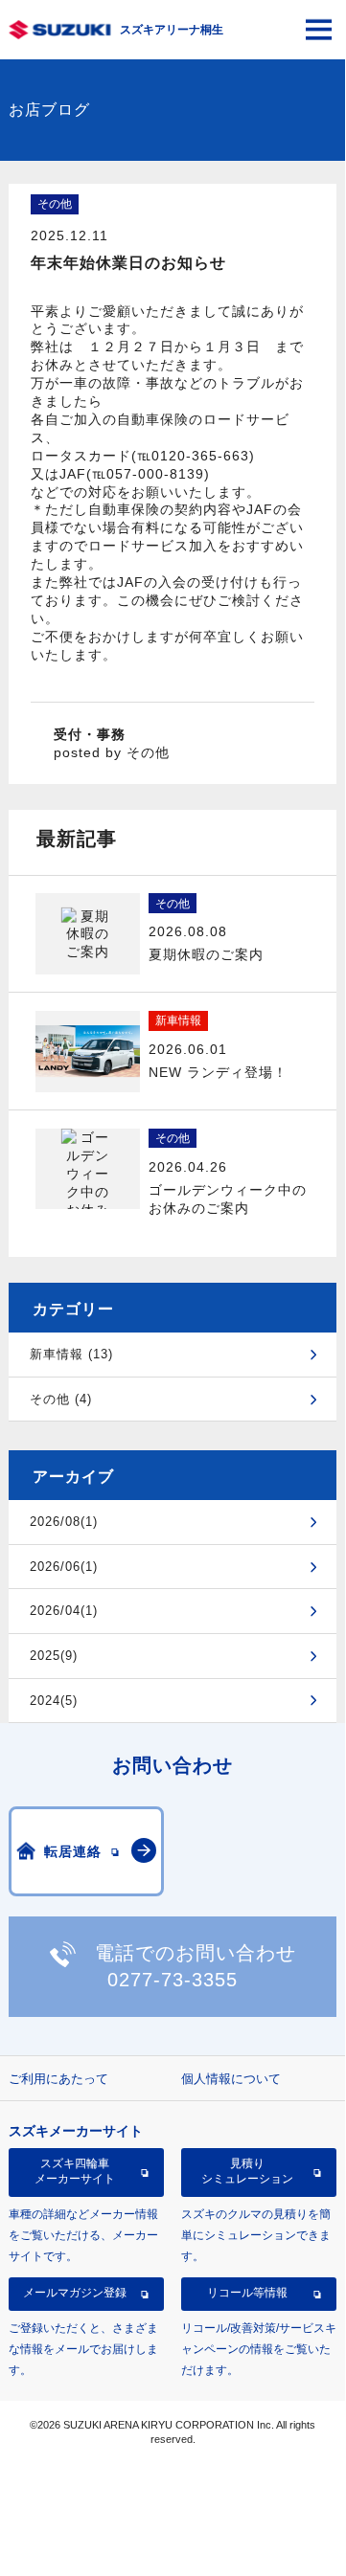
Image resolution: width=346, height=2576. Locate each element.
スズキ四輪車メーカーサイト (75, 2171)
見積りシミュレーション (247, 2171)
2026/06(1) (64, 1567)
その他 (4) (61, 1399)
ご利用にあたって (58, 2079)
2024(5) (54, 1701)
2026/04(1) (64, 1611)
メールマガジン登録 (75, 2293)
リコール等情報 (247, 2293)
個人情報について (231, 2079)
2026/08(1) (64, 1522)
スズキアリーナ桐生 (172, 30)
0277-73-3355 (173, 1980)
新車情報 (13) (71, 1354)
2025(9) (54, 1656)
